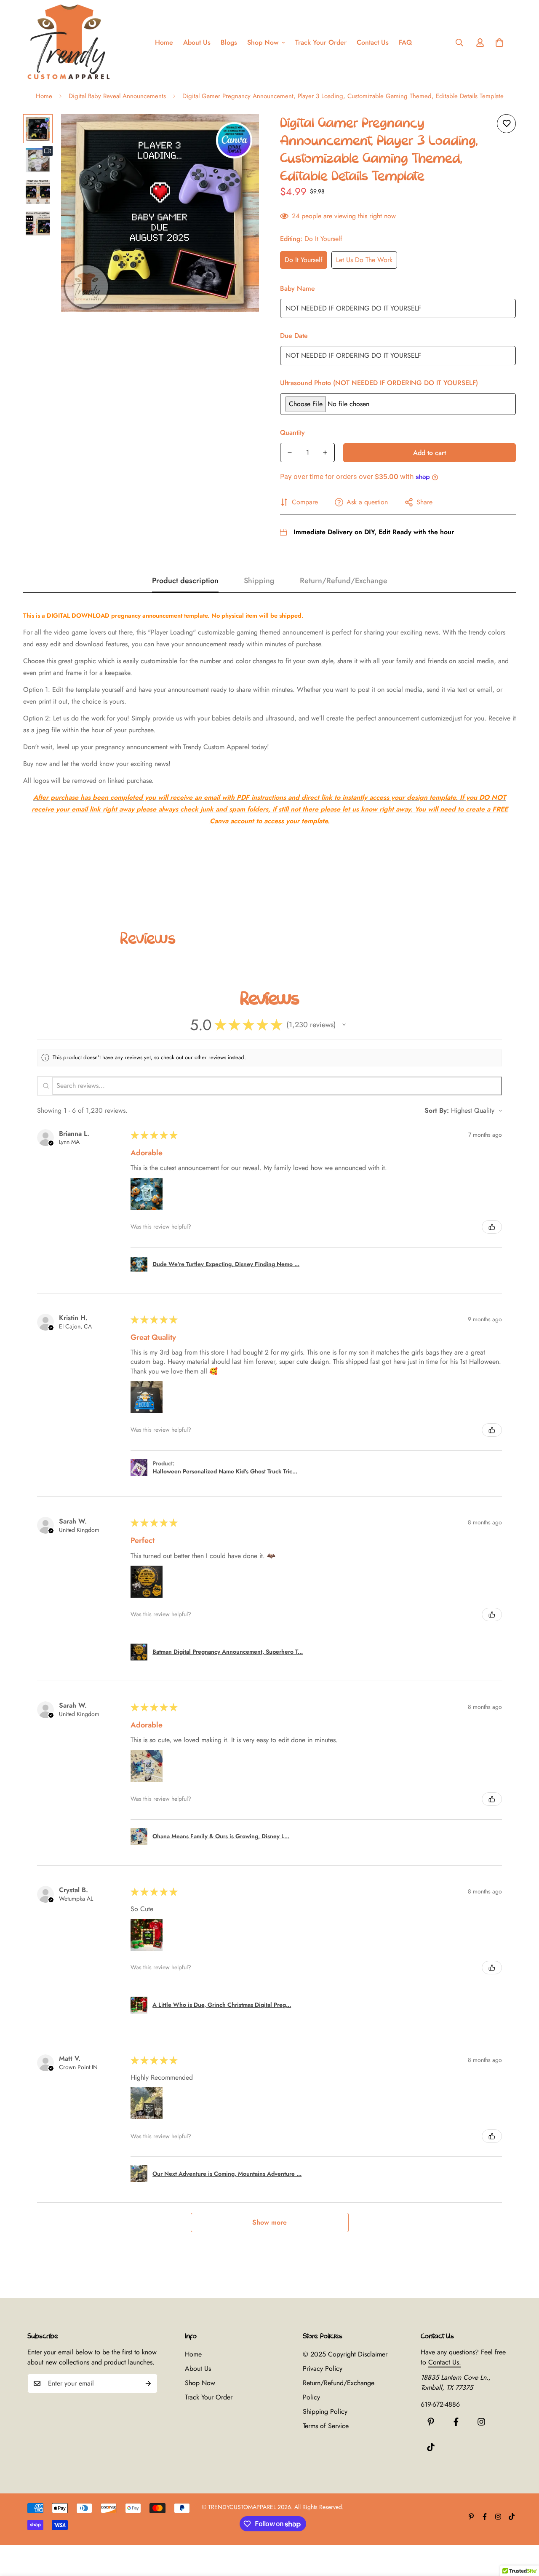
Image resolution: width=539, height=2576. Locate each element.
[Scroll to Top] (523, 2530)
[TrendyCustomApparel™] (69, 43)
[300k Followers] (456, 2422)
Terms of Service (326, 2426)
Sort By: (437, 1110)
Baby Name (298, 288)
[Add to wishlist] (506, 124)
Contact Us (373, 42)
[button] (499, 43)
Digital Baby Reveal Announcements (117, 96)
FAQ (405, 42)
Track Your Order (321, 42)
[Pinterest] (431, 2422)
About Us (197, 42)
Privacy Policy (323, 2368)
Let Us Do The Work (364, 260)
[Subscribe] (148, 2383)
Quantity (292, 432)
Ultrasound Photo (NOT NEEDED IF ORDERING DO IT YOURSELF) (379, 383)
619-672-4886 (440, 2404)
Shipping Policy (325, 2411)
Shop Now (263, 42)
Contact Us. (445, 2362)
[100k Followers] (481, 2422)
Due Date (294, 336)
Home (164, 42)
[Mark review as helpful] (492, 1227)
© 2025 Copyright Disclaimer (345, 2354)
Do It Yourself (304, 260)
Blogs (229, 42)
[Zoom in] (241, 132)
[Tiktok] (431, 2447)
